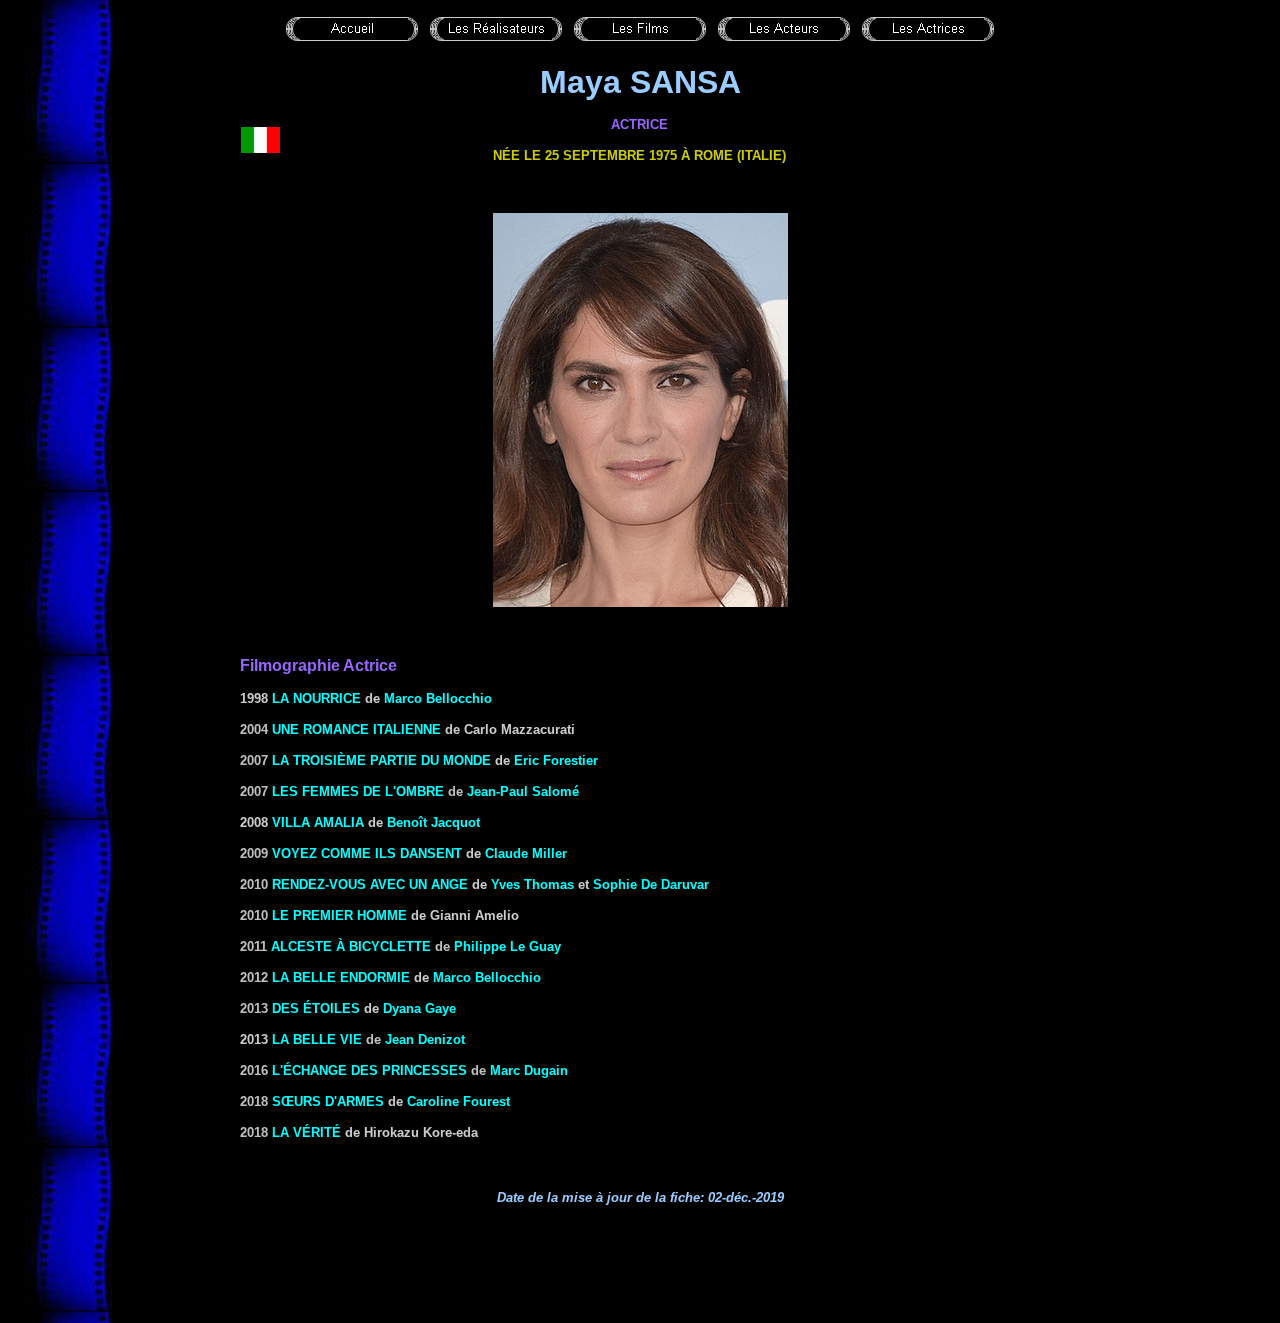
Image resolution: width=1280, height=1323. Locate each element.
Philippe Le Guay (507, 946)
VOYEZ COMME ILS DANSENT (367, 853)
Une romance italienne (356, 729)
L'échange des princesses (369, 1070)
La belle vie (317, 1039)
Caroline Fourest (458, 1101)
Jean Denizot (425, 1039)
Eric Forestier (556, 760)
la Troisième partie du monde (381, 760)
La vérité (306, 1132)
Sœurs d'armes (328, 1101)
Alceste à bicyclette (351, 946)
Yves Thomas (532, 884)
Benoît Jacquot (433, 822)
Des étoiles (316, 1008)
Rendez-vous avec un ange (370, 884)
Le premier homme (339, 915)
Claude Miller (526, 853)
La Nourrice (316, 698)
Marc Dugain (529, 1070)
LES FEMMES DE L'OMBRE (358, 791)
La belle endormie (341, 977)
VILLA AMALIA (318, 822)
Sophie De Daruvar (651, 884)
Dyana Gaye (419, 1008)
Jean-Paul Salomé (523, 791)
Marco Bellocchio (438, 698)
